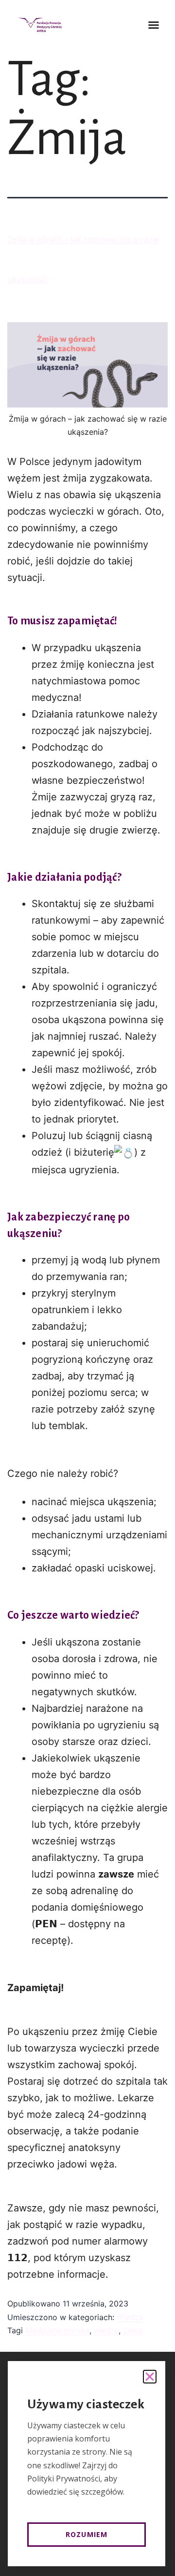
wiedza (106, 2330)
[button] (154, 25)
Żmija (133, 2330)
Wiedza (130, 2317)
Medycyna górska (57, 2330)
